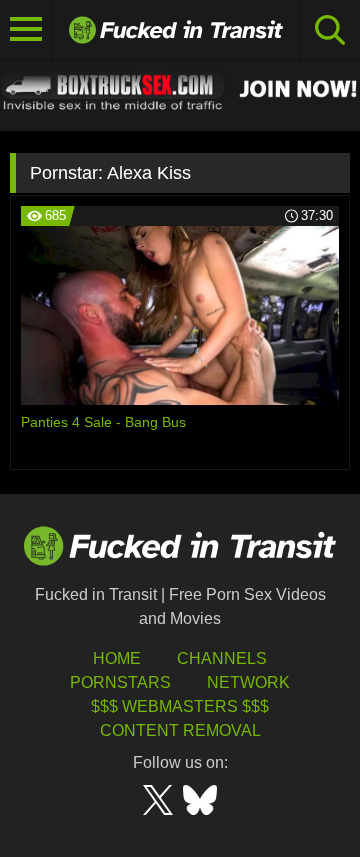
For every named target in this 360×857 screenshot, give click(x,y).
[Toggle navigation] (26, 30)
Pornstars (120, 682)
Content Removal (180, 730)
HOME (117, 658)
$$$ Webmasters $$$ (180, 706)
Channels (222, 658)
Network (248, 682)
